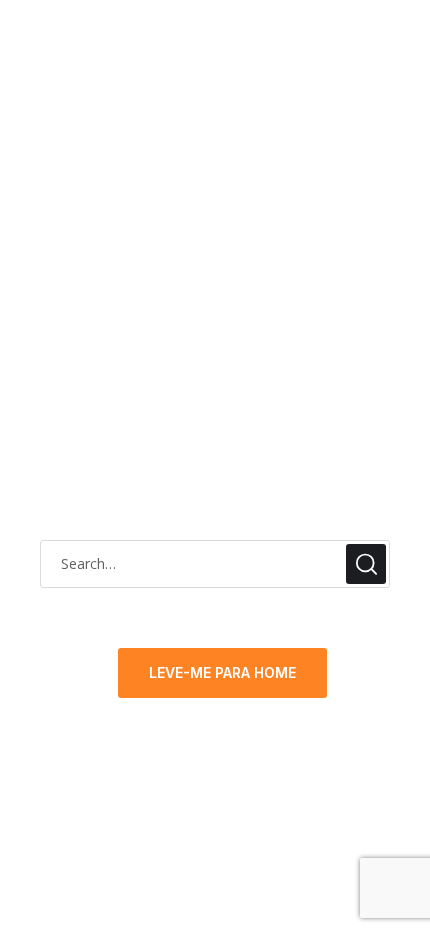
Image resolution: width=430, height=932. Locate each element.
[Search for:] (215, 563)
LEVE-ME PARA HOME (222, 672)
